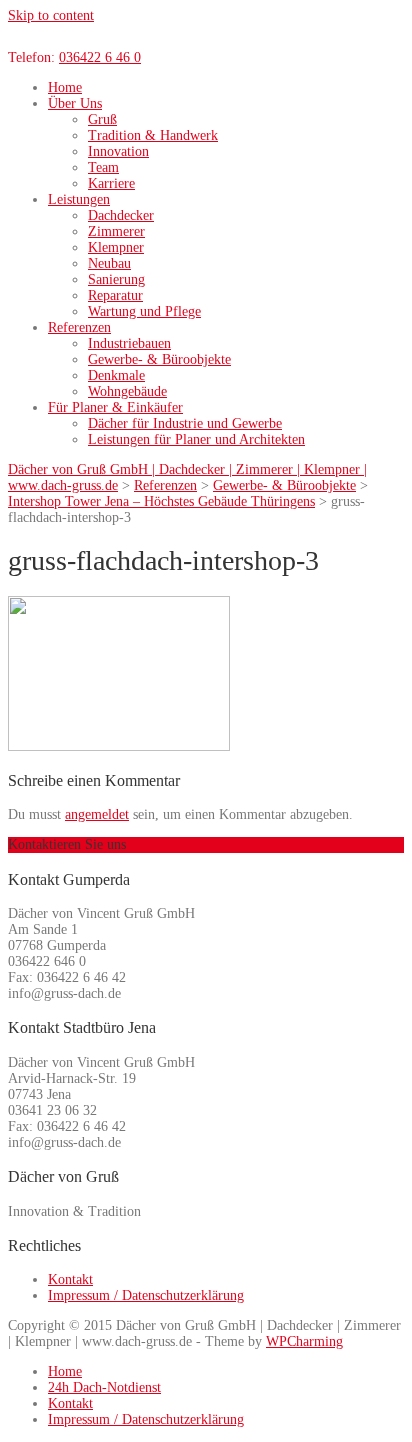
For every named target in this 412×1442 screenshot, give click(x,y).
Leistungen (79, 199)
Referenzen (79, 327)
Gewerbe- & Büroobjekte (159, 359)
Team (103, 167)
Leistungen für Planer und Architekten (196, 439)
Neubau (109, 263)
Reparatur (115, 295)
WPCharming (304, 1341)
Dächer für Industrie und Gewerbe (185, 423)
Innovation (118, 151)
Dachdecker (121, 215)
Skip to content (51, 15)
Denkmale (116, 375)
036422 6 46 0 (100, 57)
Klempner (116, 247)
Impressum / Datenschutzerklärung (146, 1295)
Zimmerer (116, 231)
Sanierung (116, 279)
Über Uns (75, 103)
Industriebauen (129, 343)
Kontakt (70, 1279)
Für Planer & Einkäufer (115, 407)
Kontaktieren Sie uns (67, 844)
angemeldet (97, 814)
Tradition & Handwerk (153, 135)
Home (65, 87)
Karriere (111, 183)
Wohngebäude (127, 391)
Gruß (102, 119)
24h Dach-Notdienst (104, 1387)
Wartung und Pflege (144, 311)
